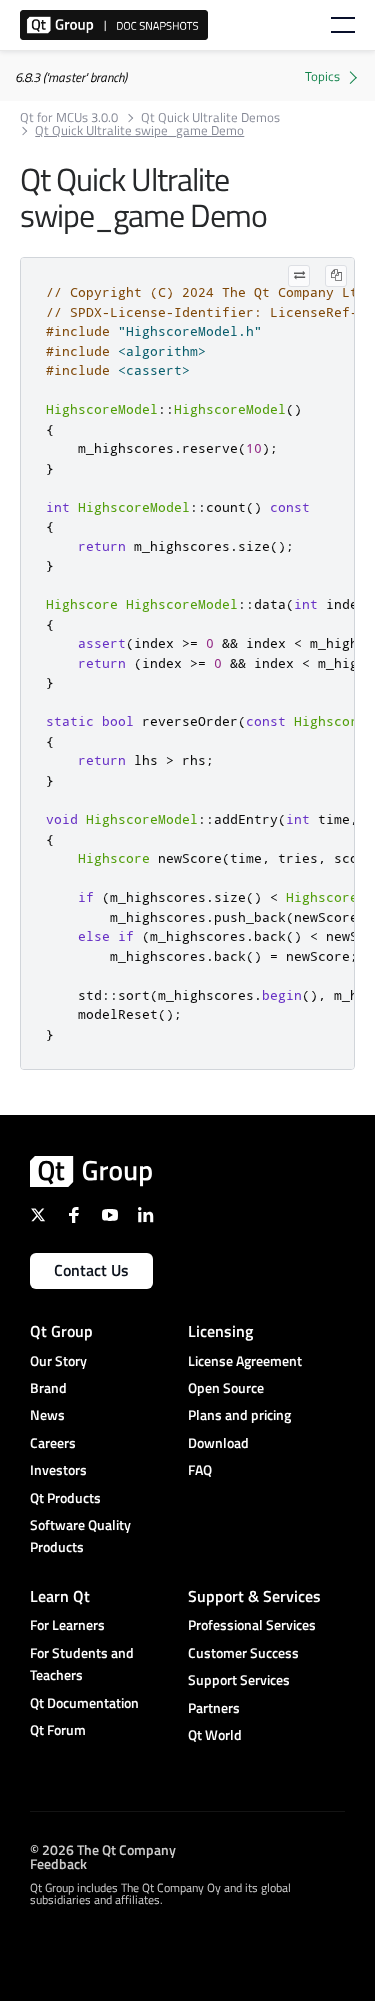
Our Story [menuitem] (58, 1360)
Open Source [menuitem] (226, 1387)
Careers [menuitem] (53, 1442)
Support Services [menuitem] (239, 1679)
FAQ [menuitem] (200, 1469)
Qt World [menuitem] (215, 1734)
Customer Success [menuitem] (243, 1652)
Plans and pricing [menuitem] (239, 1414)
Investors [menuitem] (58, 1469)
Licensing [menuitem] (220, 1331)
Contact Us (91, 1270)
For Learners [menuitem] (67, 1624)
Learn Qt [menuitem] (60, 1596)
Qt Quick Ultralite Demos (210, 117)
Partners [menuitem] (214, 1707)
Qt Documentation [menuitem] (84, 1702)
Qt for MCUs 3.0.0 (69, 117)
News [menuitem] (47, 1414)
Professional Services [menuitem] (252, 1624)
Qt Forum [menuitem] (58, 1729)
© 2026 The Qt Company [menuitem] (103, 1848)
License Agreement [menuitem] (245, 1360)
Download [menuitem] (218, 1442)
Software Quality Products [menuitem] (80, 1535)
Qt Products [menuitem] (65, 1497)
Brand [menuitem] (48, 1387)
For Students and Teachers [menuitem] (82, 1663)
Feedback (58, 1862)
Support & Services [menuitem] (254, 1596)
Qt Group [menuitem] (61, 1331)
